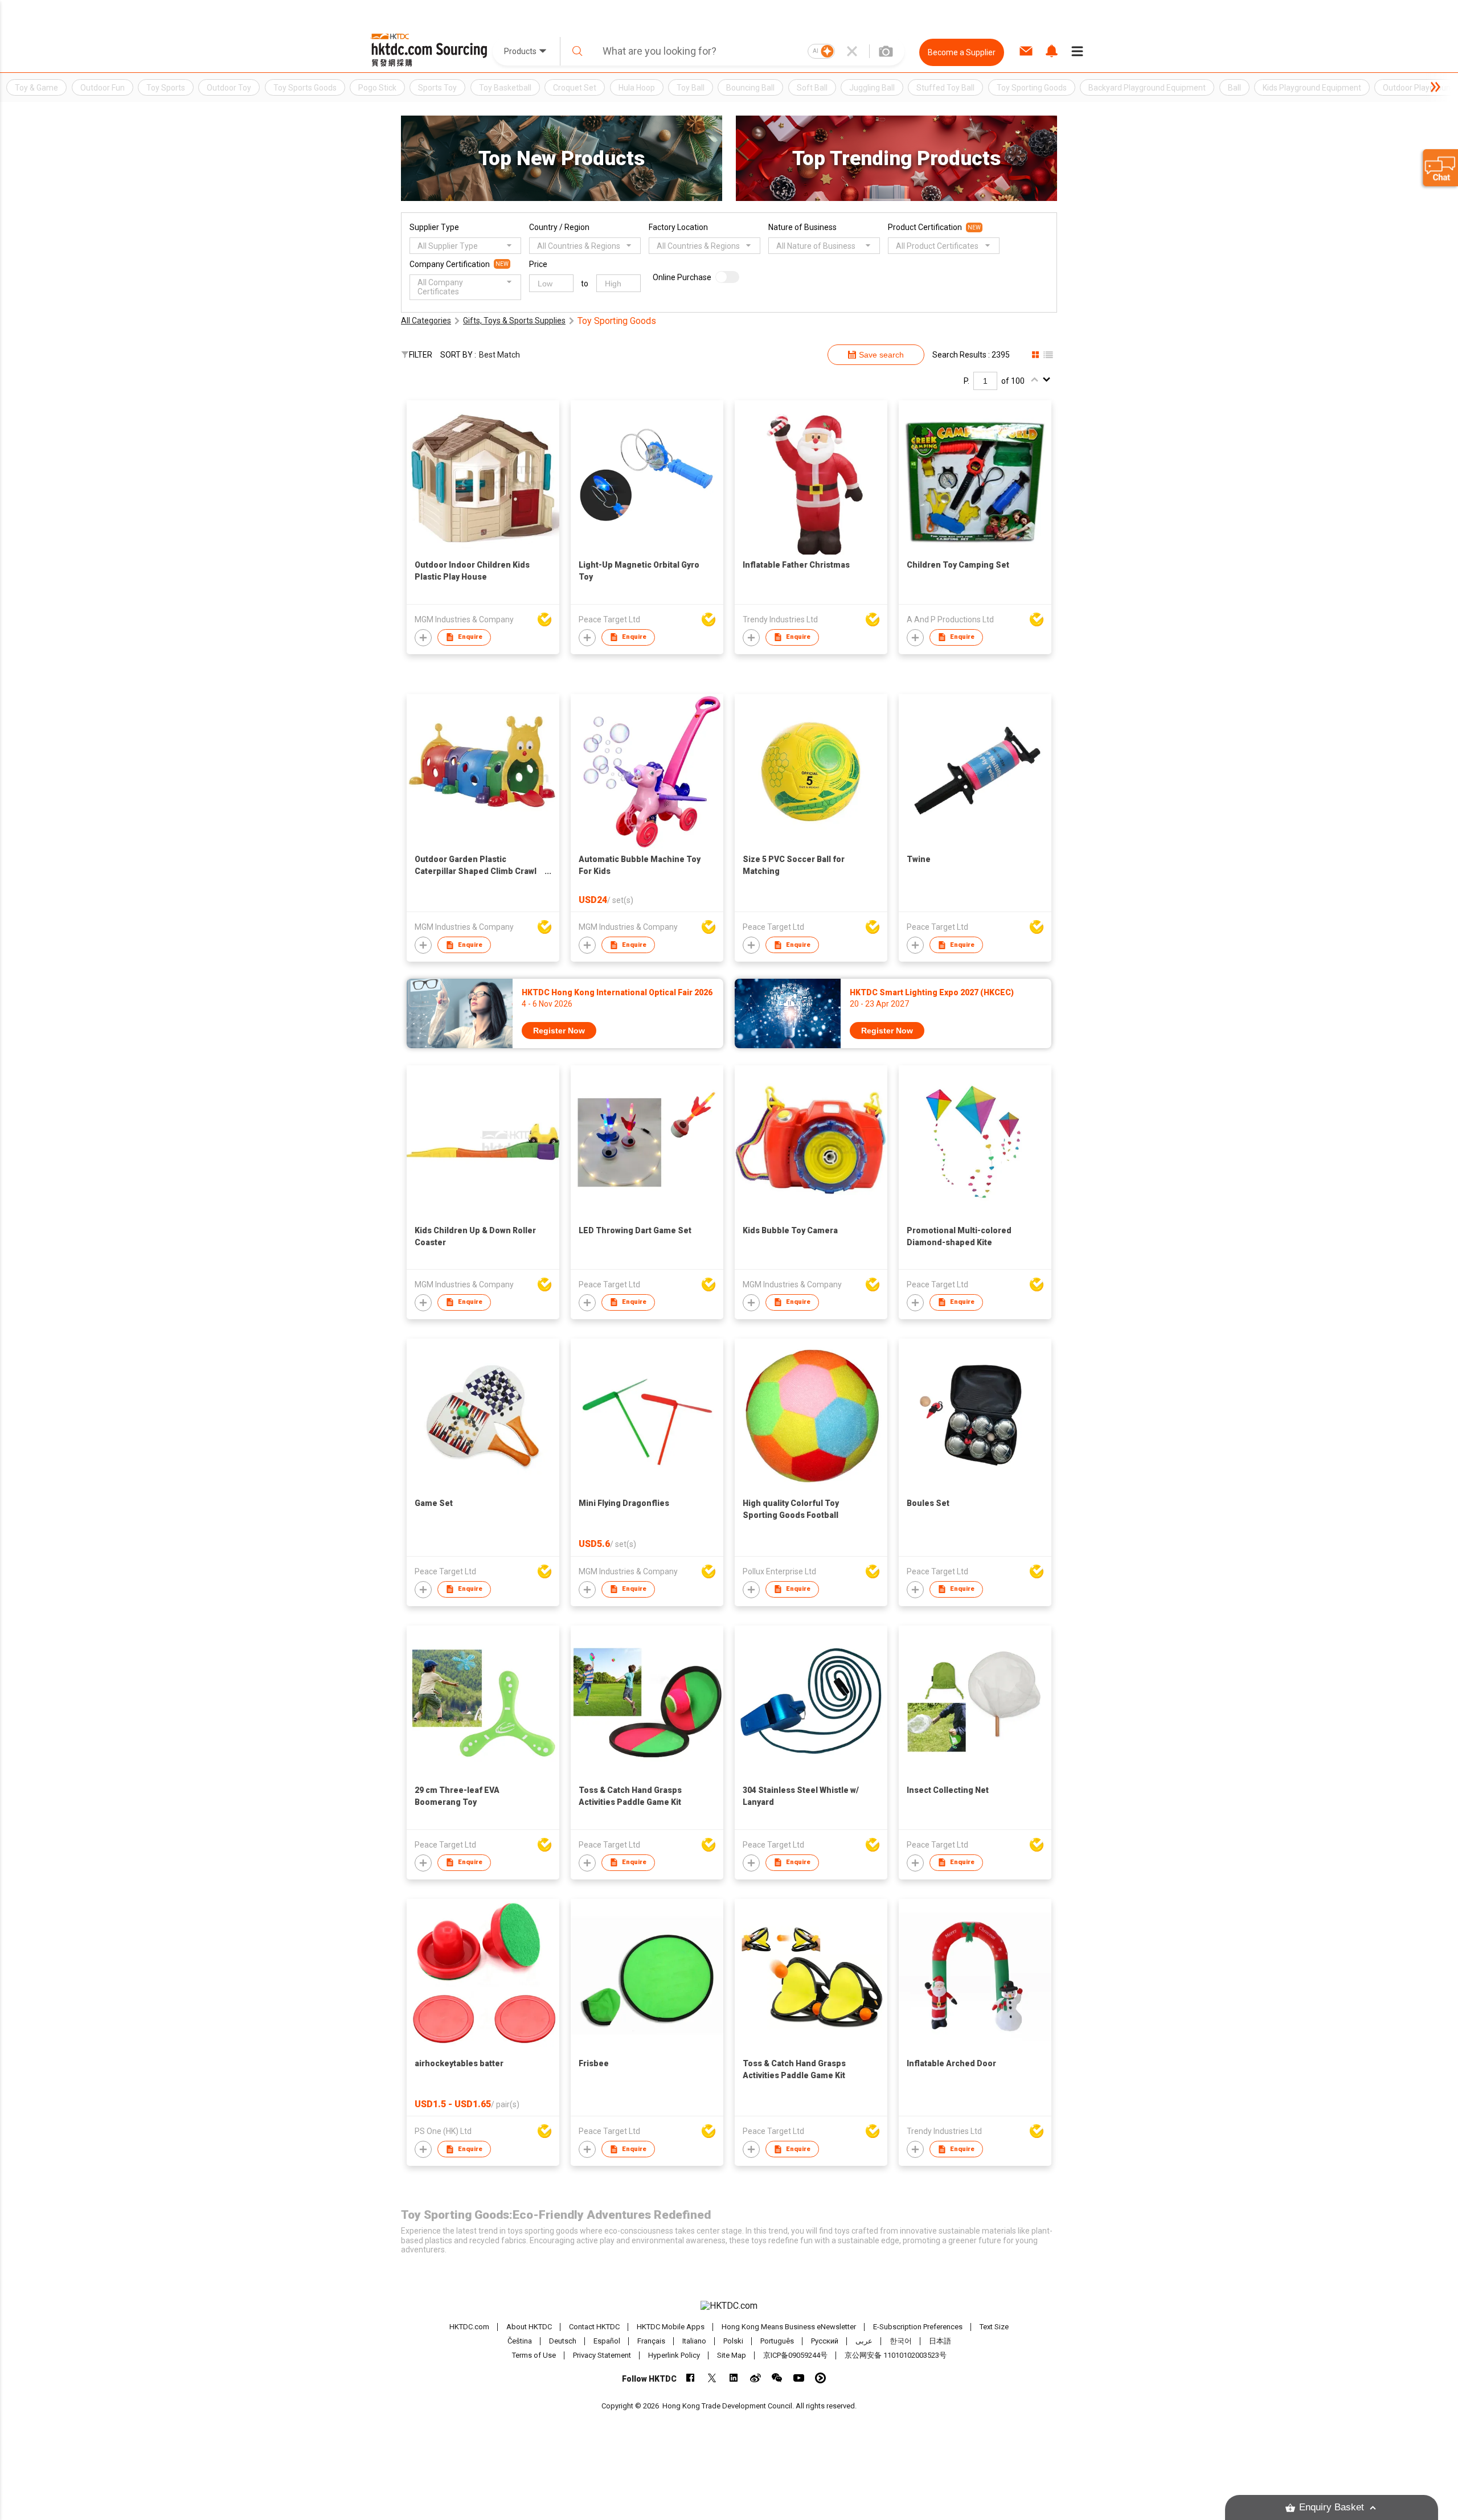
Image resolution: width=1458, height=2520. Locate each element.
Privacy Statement (602, 2355)
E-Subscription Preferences (918, 2327)
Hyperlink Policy (674, 2355)
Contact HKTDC (594, 2327)
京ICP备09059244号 (795, 2355)
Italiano (694, 2341)
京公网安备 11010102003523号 (896, 2355)
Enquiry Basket (1332, 2507)
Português (777, 2341)
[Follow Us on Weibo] (755, 2378)
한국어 (901, 2341)
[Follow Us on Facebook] (691, 2378)
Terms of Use (534, 2355)
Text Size (994, 2327)
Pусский (825, 2341)
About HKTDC (529, 2327)
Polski (733, 2341)
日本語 (940, 2341)
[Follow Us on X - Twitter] (712, 2378)
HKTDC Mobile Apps (671, 2327)
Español (607, 2341)
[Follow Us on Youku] (820, 2378)
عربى (864, 2341)
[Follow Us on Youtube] (799, 2378)
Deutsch (563, 2341)
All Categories (426, 321)
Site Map (732, 2355)
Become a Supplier (962, 52)
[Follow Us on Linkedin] (734, 2378)
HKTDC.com (469, 2327)
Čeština (520, 2341)
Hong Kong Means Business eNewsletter (789, 2327)
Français (651, 2341)
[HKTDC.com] (729, 2306)
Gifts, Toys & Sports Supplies (514, 321)
